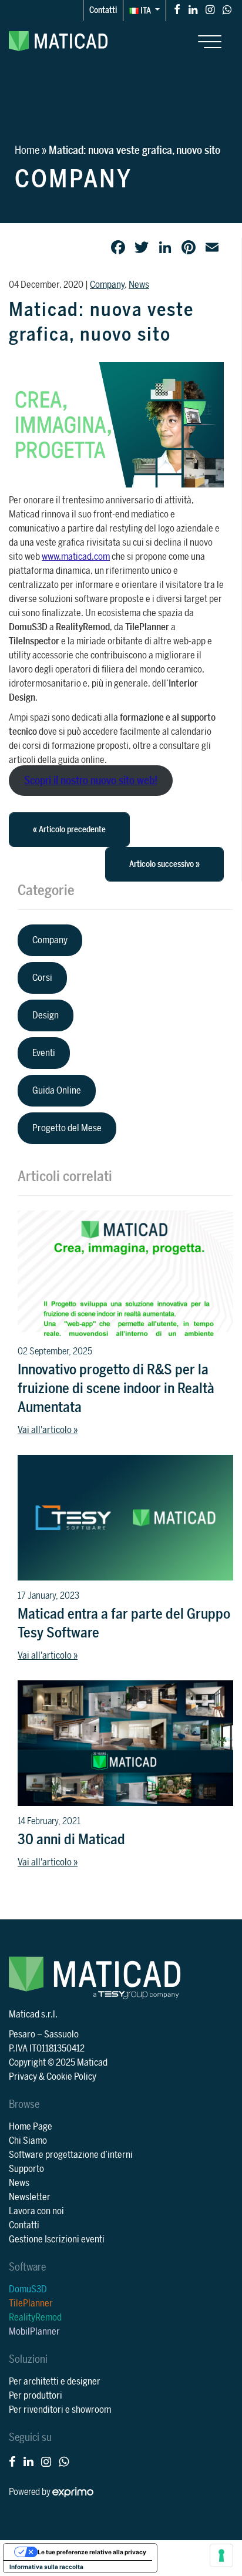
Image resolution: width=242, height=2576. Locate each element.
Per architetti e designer (55, 2382)
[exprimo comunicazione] (73, 2492)
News (139, 285)
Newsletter (30, 2197)
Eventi (44, 1053)
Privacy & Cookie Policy (53, 2077)
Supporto (26, 2169)
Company (107, 285)
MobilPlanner (34, 2332)
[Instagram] (210, 9)
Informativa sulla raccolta (46, 2567)
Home (27, 150)
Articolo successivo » (164, 864)
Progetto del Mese (67, 1128)
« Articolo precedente (69, 830)
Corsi (42, 978)
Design (46, 1015)
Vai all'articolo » (48, 1430)
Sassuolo (61, 2034)
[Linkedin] (193, 9)
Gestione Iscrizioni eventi (57, 2239)
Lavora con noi (36, 2211)
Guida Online (57, 1091)
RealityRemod (35, 2318)
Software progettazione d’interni (71, 2155)
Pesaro (22, 2034)
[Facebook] (177, 9)
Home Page (31, 2127)
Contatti (103, 10)
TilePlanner (31, 2303)
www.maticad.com (76, 557)
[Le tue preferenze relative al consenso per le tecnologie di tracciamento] (221, 2555)
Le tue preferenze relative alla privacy (92, 2552)
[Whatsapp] (227, 9)
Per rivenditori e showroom (60, 2410)
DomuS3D (28, 2289)
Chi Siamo (28, 2141)
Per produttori (36, 2396)
